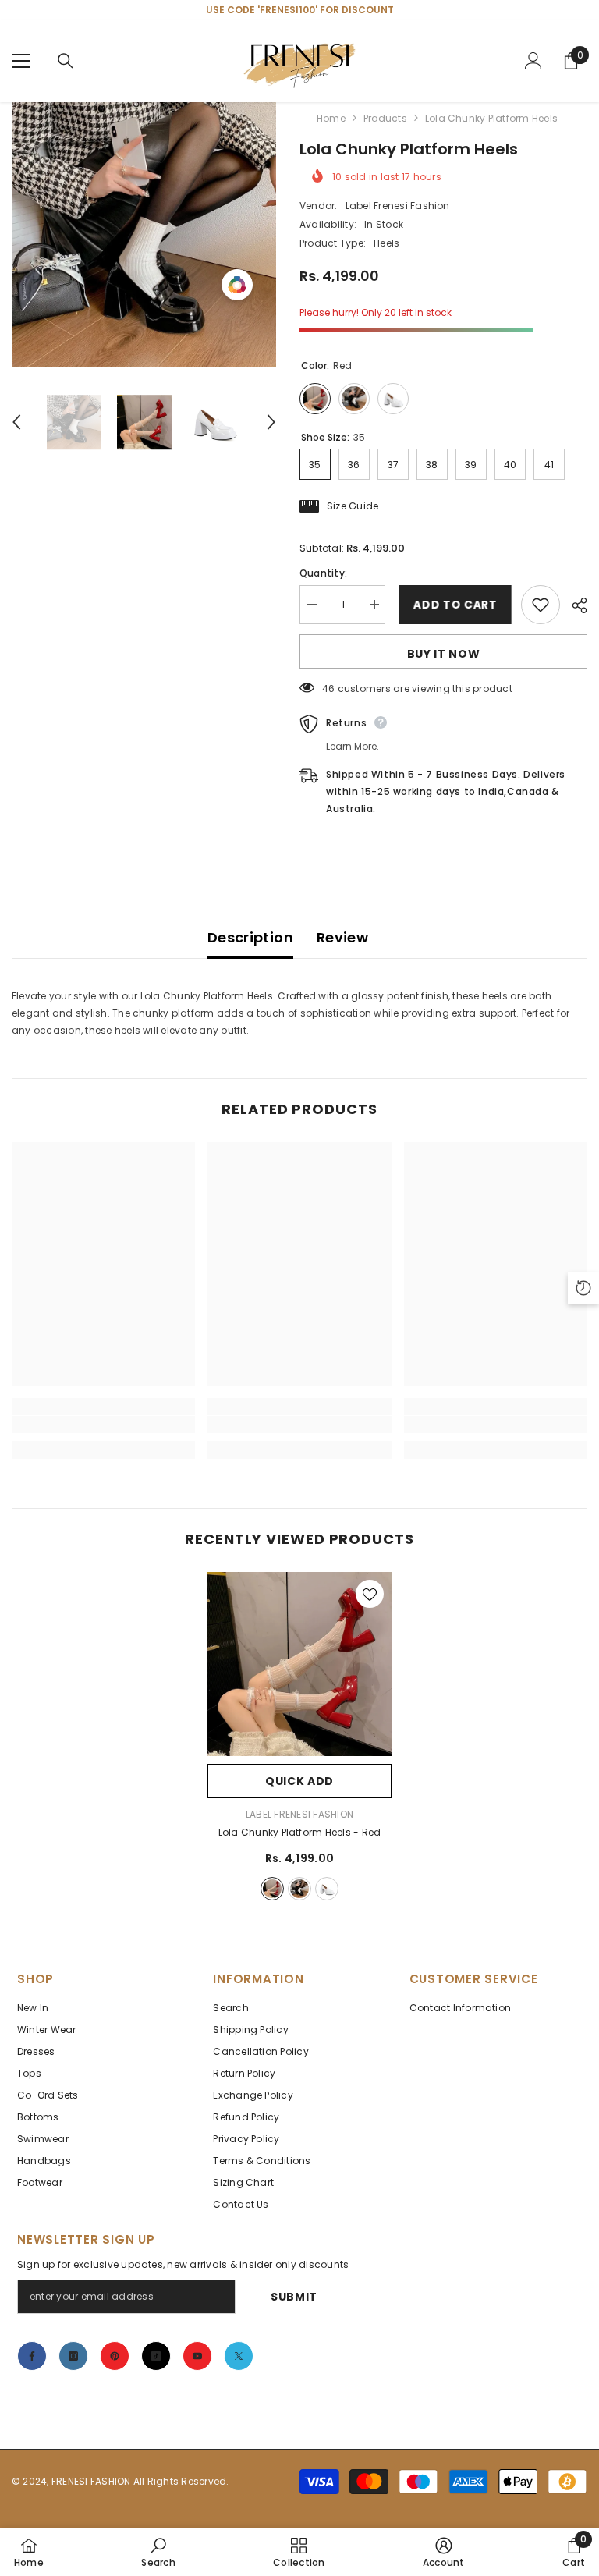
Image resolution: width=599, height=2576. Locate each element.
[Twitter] (239, 2356)
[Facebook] (32, 2356)
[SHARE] (574, 605)
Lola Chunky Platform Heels (300, 1832)
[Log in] (533, 61)
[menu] (21, 61)
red (272, 1889)
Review (342, 937)
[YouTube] (197, 2356)
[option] (144, 234)
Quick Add (299, 1781)
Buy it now (444, 654)
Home (331, 118)
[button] (16, 422)
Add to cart (453, 605)
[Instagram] (73, 2356)
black (299, 1889)
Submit (294, 2297)
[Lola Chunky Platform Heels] (299, 1664)
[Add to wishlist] (541, 605)
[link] (103, 1425)
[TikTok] (156, 2356)
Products (385, 118)
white (327, 1889)
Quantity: (323, 573)
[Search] (66, 61)
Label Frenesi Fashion (398, 206)
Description (250, 937)
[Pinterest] (115, 2356)
